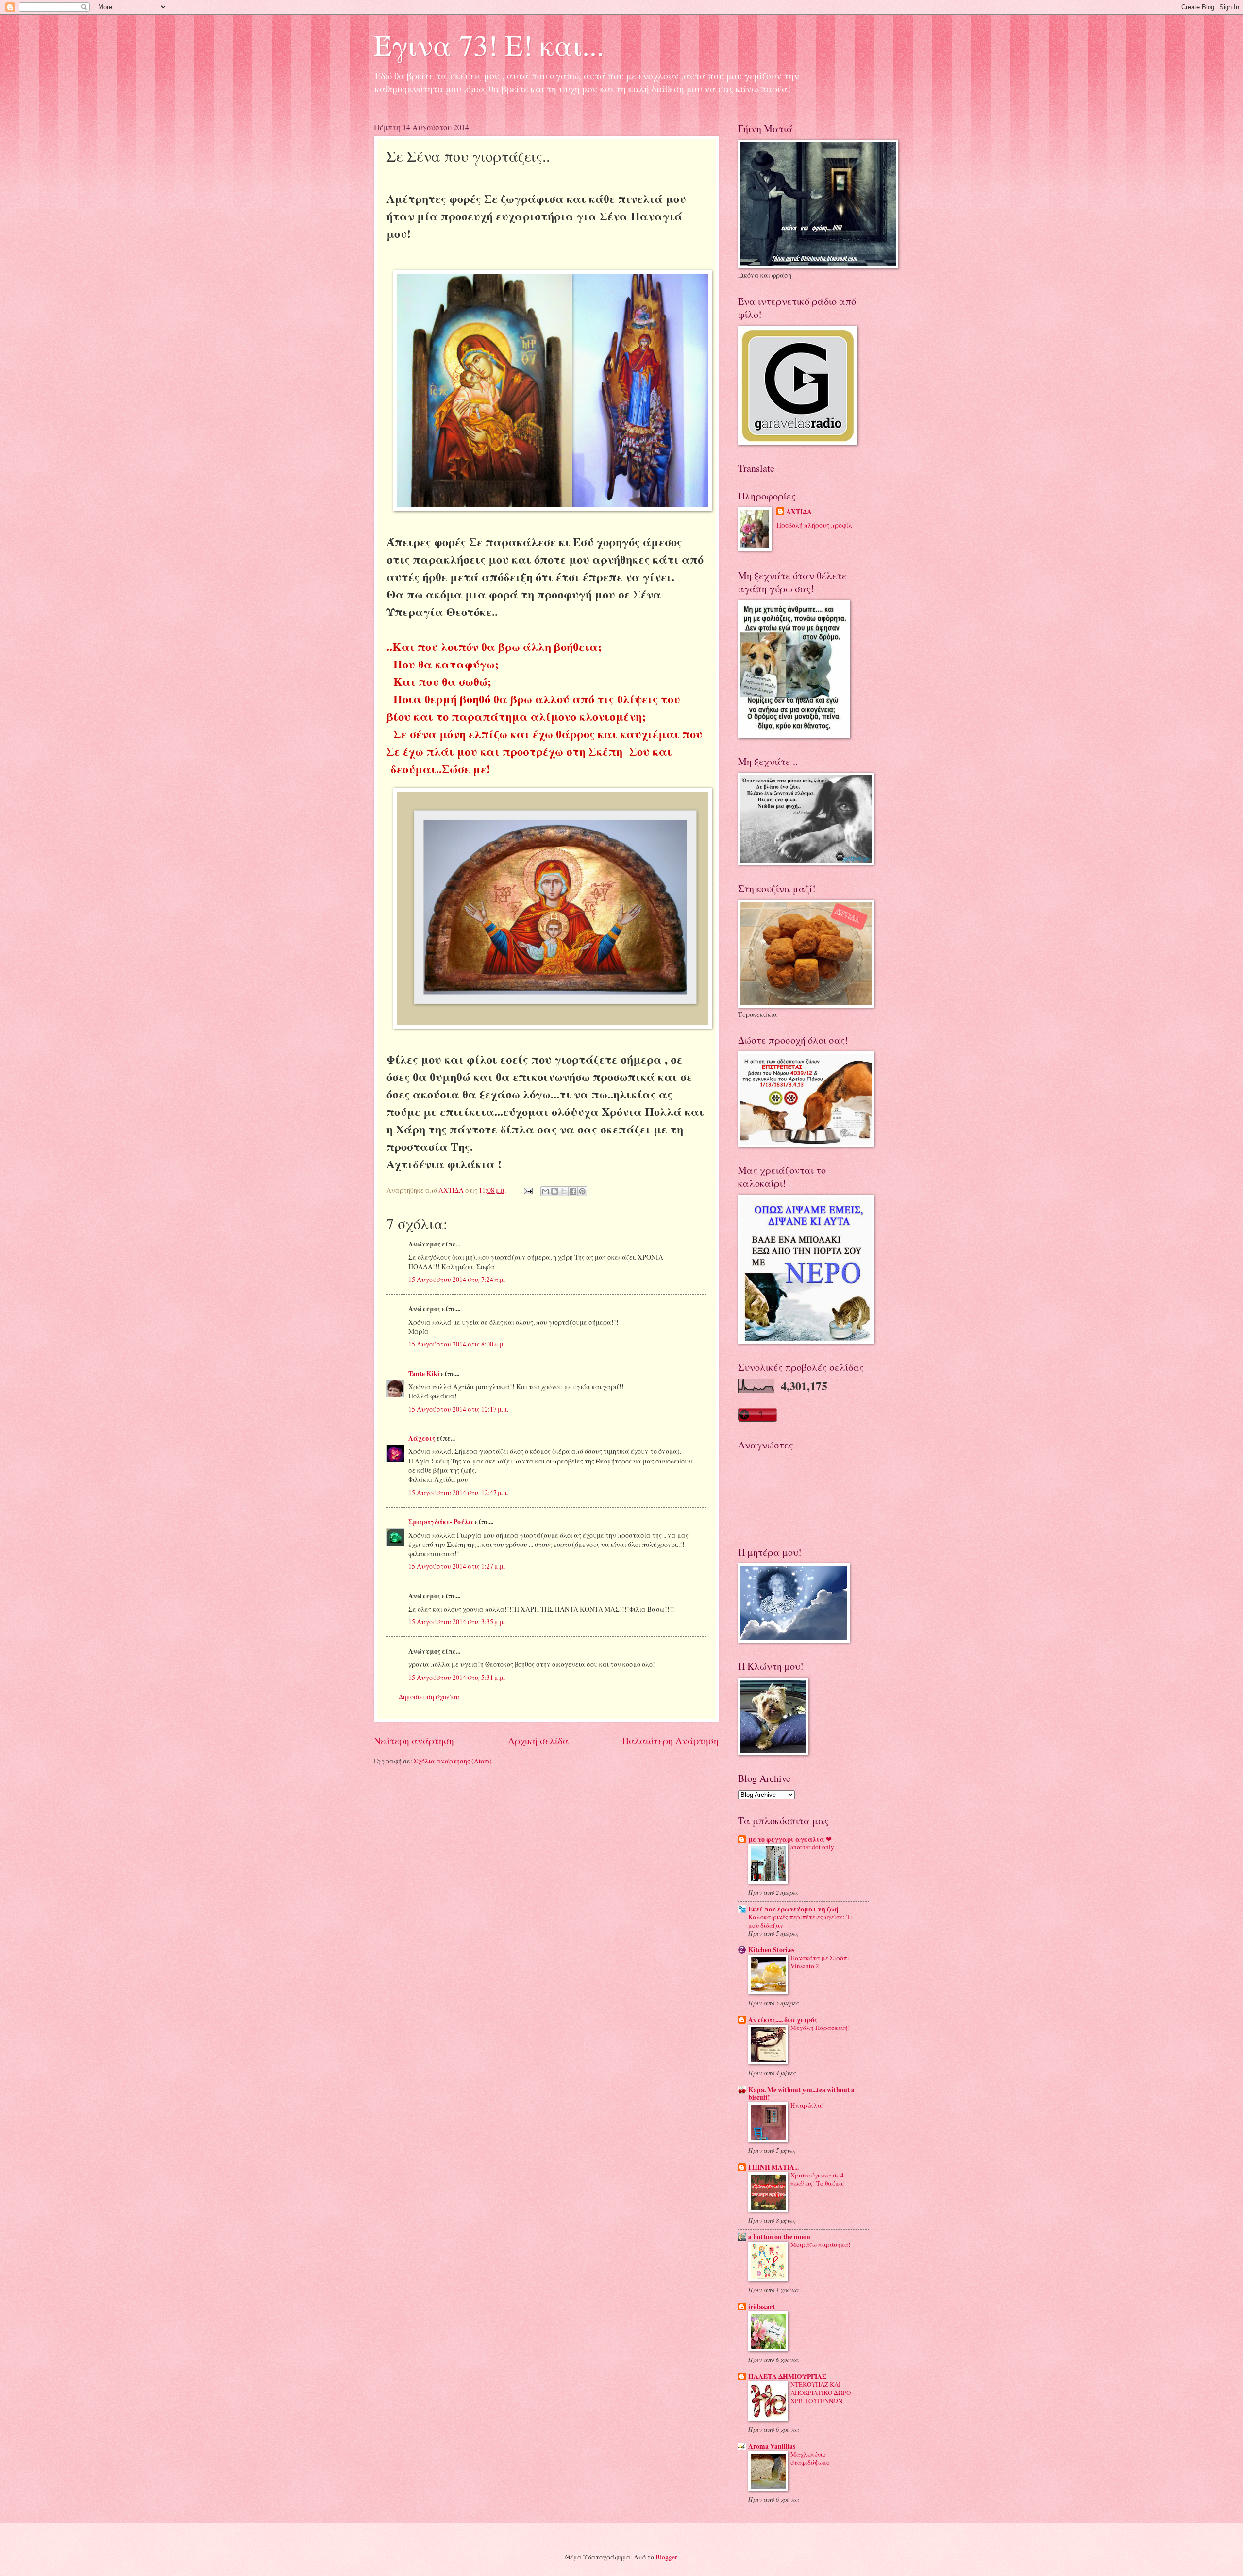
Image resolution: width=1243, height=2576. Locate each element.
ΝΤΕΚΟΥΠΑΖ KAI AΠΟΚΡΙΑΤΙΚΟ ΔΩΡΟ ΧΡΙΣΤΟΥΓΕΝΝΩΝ (821, 2393)
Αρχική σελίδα (538, 1740)
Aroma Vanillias (772, 2446)
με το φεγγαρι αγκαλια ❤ (790, 1839)
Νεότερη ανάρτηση (414, 1740)
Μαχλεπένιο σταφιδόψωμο (810, 2458)
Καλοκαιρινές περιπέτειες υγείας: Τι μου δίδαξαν (800, 1921)
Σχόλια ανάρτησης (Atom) (453, 1761)
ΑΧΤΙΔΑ (799, 512)
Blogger (666, 2557)
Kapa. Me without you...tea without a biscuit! (801, 2094)
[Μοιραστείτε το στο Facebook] (573, 1191)
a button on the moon (779, 2237)
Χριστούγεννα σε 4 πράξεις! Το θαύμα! (818, 2179)
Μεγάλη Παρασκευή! (820, 2028)
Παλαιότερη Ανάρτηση (670, 1740)
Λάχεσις (422, 1438)
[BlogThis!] (554, 1191)
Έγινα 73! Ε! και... (489, 45)
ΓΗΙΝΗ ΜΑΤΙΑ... (773, 2167)
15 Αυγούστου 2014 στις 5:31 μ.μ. (457, 1677)
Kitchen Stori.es (771, 1950)
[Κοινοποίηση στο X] (564, 1191)
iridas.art (762, 2307)
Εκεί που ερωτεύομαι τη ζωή (793, 1909)
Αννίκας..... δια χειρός (783, 2020)
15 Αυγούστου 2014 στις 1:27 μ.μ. (457, 1566)
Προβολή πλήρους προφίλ (814, 525)
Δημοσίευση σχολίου (429, 1697)
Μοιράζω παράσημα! (820, 2244)
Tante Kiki (424, 1374)
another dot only (812, 1847)
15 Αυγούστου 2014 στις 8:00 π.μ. (457, 1344)
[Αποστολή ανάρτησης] (528, 1190)
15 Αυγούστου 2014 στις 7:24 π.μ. (457, 1279)
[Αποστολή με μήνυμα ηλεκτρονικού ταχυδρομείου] (545, 1191)
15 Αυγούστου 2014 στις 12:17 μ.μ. (458, 1409)
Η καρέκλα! (807, 2105)
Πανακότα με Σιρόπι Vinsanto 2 (820, 1962)
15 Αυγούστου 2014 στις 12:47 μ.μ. (458, 1492)
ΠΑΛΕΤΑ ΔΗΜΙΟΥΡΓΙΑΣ (787, 2377)
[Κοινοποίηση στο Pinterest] (582, 1191)
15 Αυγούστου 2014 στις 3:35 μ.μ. (457, 1621)
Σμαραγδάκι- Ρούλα (441, 1522)
